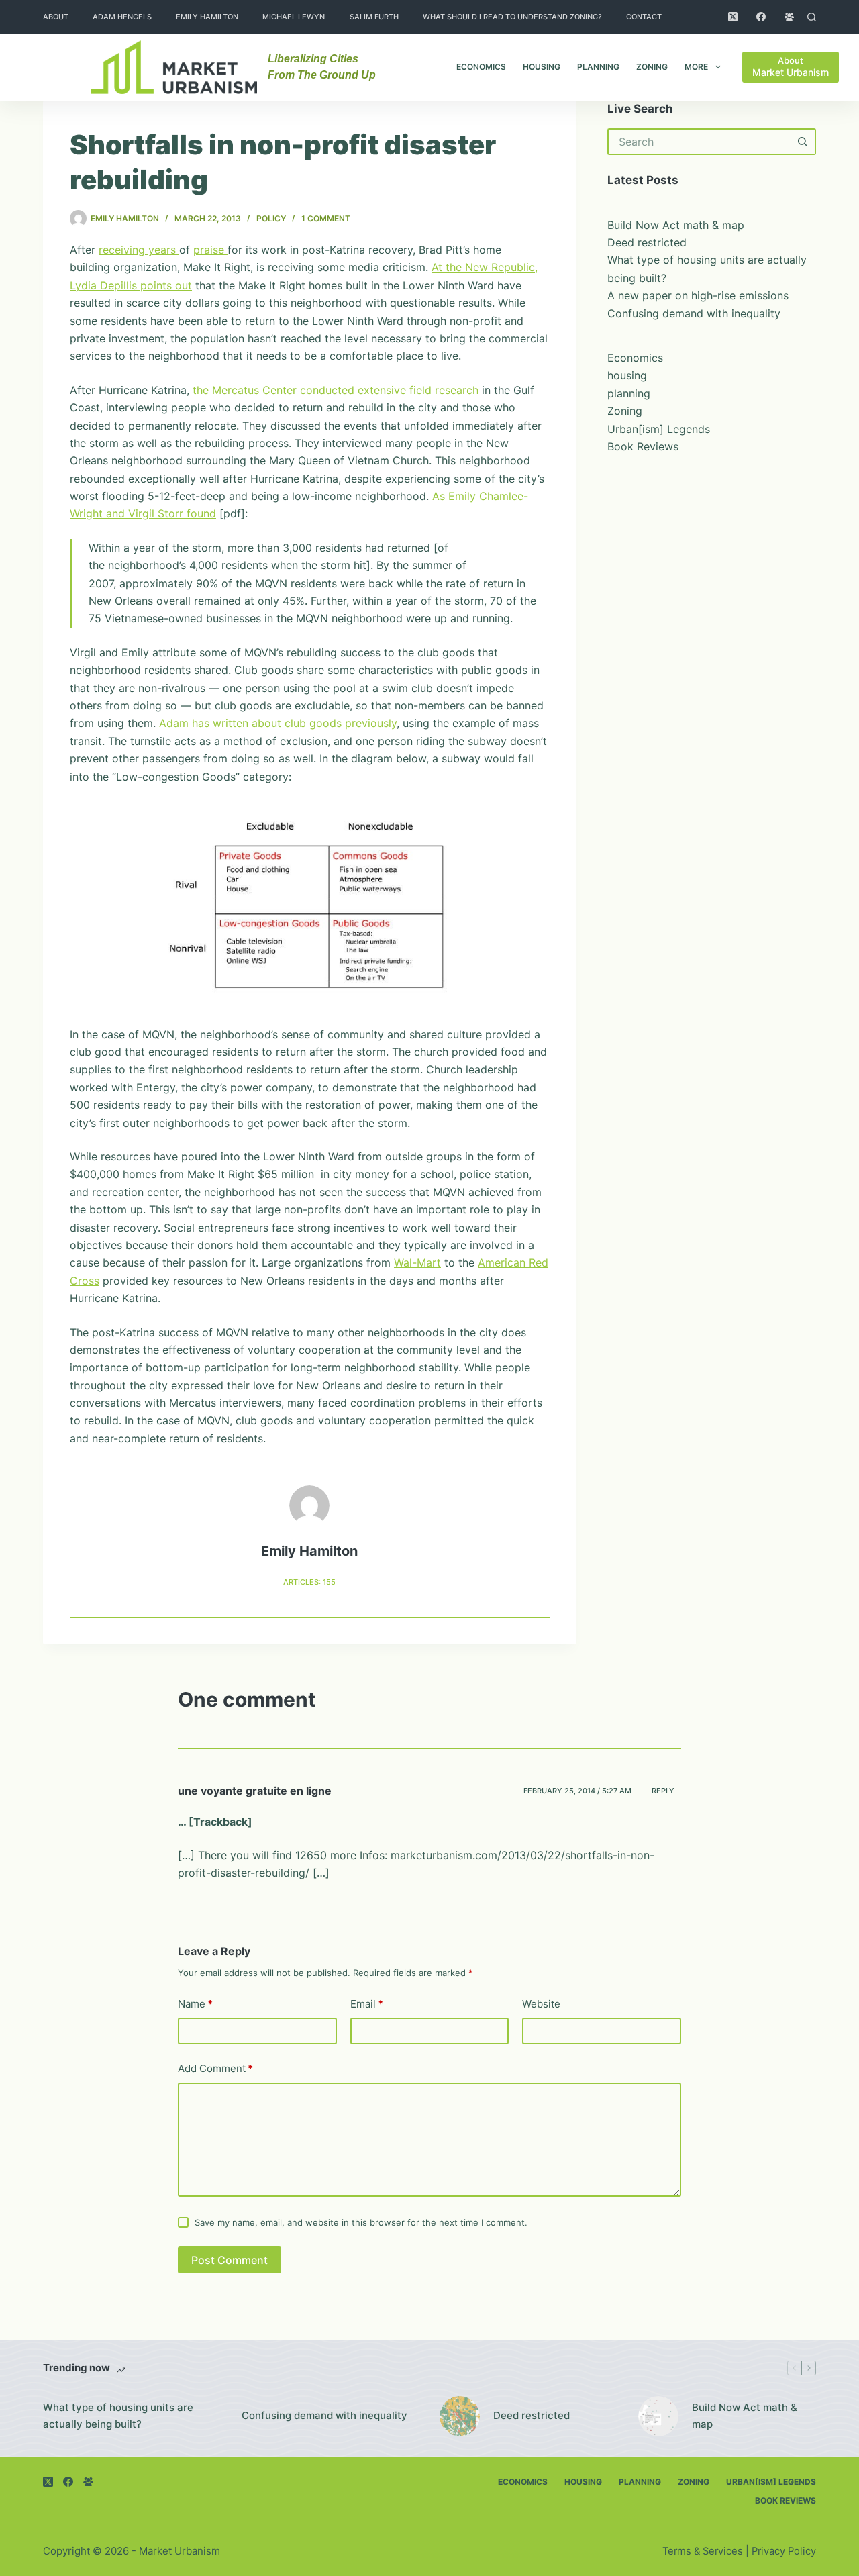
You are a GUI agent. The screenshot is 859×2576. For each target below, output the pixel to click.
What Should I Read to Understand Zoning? (512, 17)
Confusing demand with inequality (694, 313)
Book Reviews (643, 446)
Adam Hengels (122, 17)
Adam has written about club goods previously (278, 723)
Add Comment (215, 2068)
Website (541, 2004)
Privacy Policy (784, 2551)
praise (210, 250)
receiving (123, 250)
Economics (481, 67)
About (56, 17)
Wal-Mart (417, 1262)
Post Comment (230, 2260)
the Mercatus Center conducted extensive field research (336, 390)
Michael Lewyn (294, 17)
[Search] (812, 17)
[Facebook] (761, 17)
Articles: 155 (309, 1582)
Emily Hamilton (207, 17)
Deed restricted (647, 242)
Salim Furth (374, 17)
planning (598, 67)
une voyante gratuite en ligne (255, 1791)
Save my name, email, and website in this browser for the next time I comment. (361, 2222)
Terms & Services (703, 2551)
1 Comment (326, 218)
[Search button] (803, 142)
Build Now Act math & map (676, 225)
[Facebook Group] (789, 17)
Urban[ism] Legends (659, 429)
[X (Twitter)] (733, 17)
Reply (663, 1791)
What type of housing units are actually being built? (118, 2416)
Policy (271, 218)
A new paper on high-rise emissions (698, 295)
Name (195, 2004)
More (696, 67)
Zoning (652, 67)
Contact (644, 17)
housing (542, 67)
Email (367, 2004)
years (164, 250)
